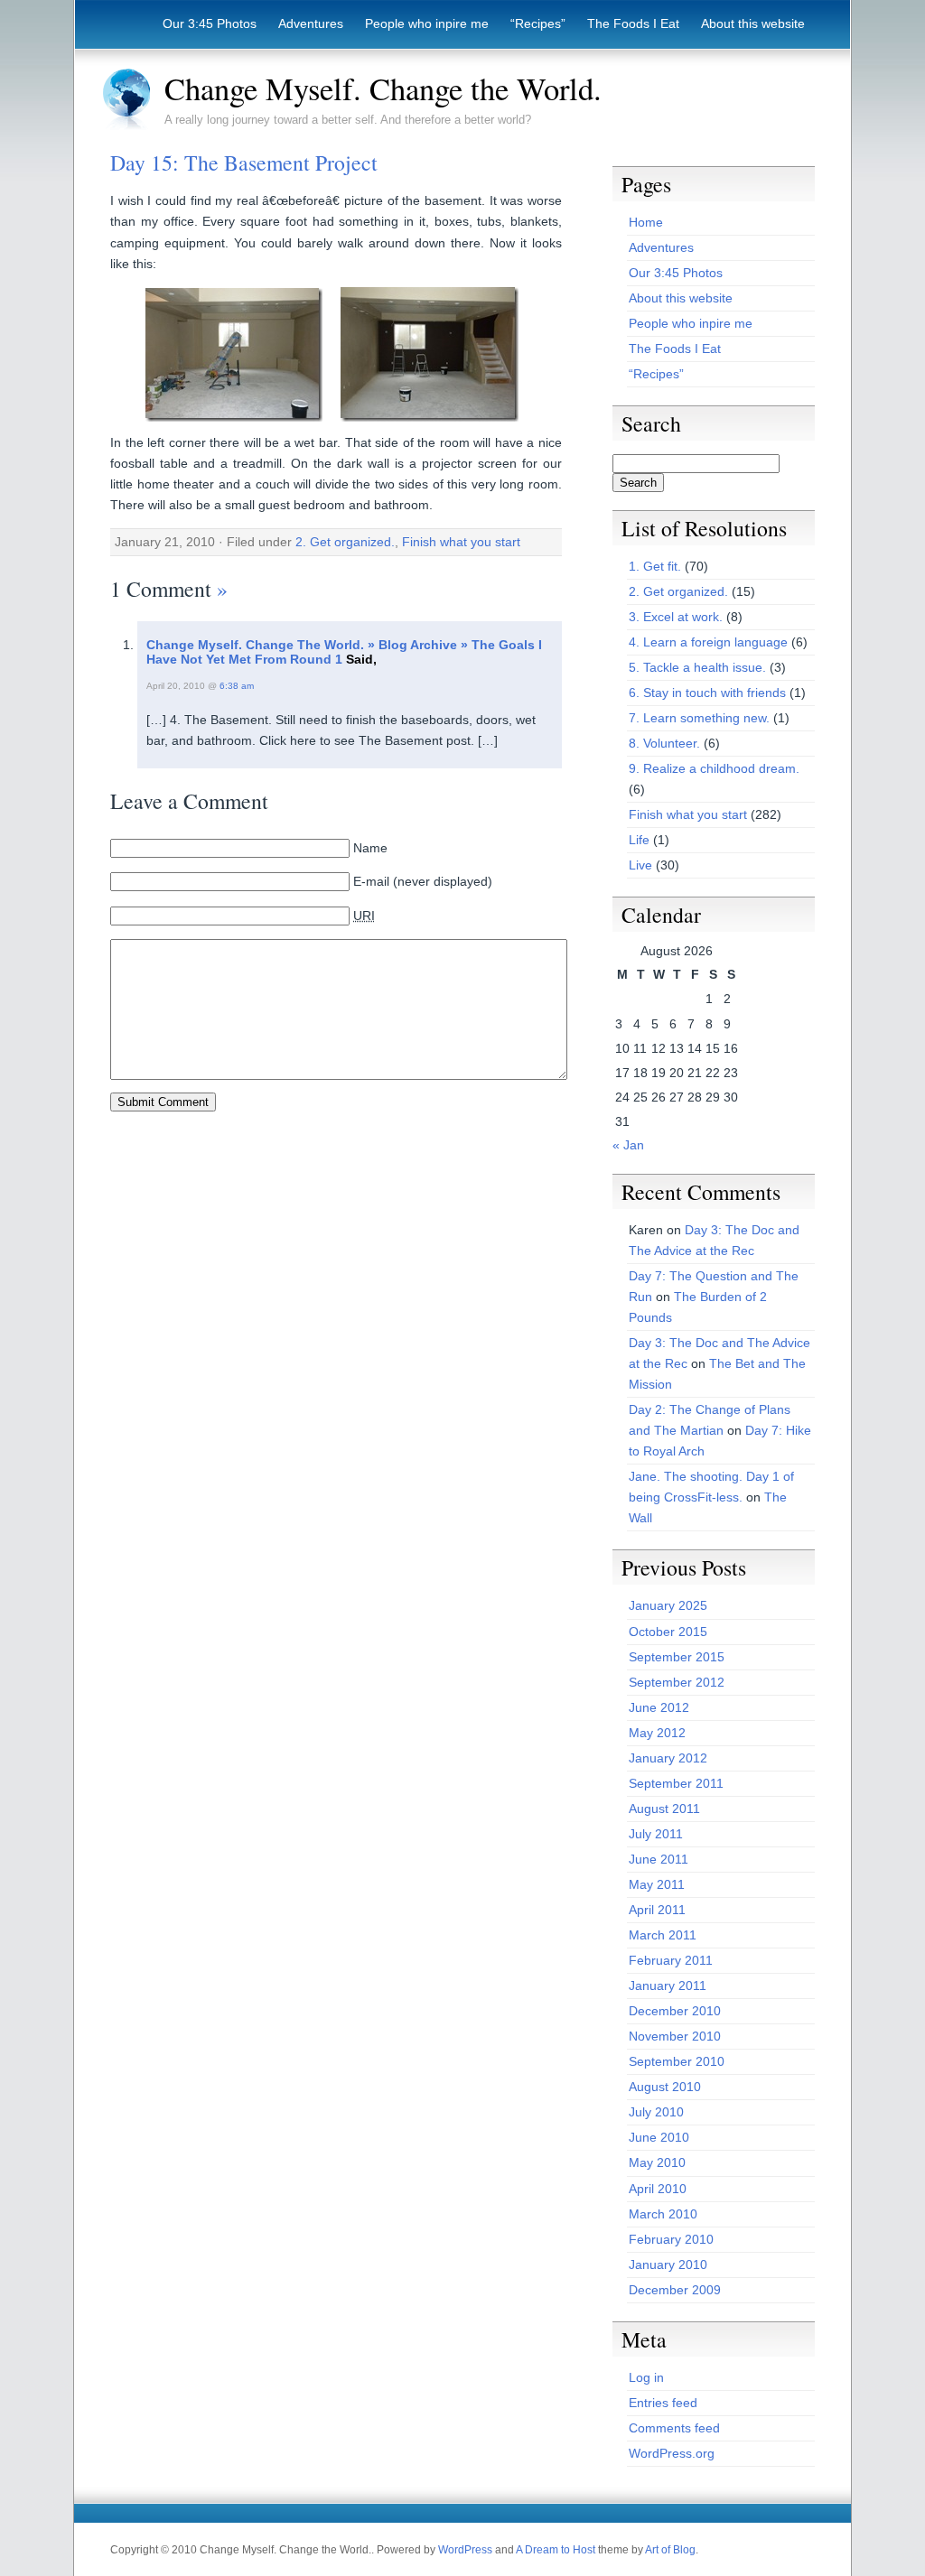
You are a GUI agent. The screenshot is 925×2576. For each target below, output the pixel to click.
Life (639, 840)
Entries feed (663, 2403)
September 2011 (676, 1783)
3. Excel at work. (676, 617)
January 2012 (668, 1758)
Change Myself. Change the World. (383, 88)
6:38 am (237, 686)
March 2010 (663, 2214)
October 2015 (668, 1632)
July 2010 (656, 2112)
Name (370, 848)
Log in (646, 2377)
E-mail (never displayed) (423, 881)
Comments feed (674, 2428)
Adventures (311, 23)
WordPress (465, 2550)
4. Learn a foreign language (708, 642)
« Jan (628, 1145)
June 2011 (659, 1859)
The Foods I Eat (633, 23)
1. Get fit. (655, 566)
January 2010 (668, 2264)
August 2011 (664, 1809)
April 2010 (658, 2189)
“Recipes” (538, 23)
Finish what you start (461, 542)
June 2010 (659, 2137)
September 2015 (677, 1657)
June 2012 (659, 1707)
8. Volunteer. (664, 743)
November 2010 (675, 2036)
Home (646, 222)
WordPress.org (672, 2453)
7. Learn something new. (699, 718)
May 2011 (657, 1884)
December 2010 (675, 2011)
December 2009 (675, 2290)
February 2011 (671, 1960)
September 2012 (677, 1682)
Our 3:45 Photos (210, 23)
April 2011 (657, 1910)
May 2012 (657, 1733)
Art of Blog (670, 2550)
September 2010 (677, 2061)
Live (640, 865)
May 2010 (657, 2162)
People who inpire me (427, 23)
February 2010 (671, 2239)
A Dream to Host (556, 2550)
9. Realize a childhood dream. (714, 768)
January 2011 (668, 1985)
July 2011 (656, 1834)
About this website (753, 23)
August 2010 (665, 2087)
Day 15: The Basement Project (244, 163)
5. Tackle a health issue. (697, 667)
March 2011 (663, 1935)
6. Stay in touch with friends (707, 693)
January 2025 (668, 1605)
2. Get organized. (345, 542)
